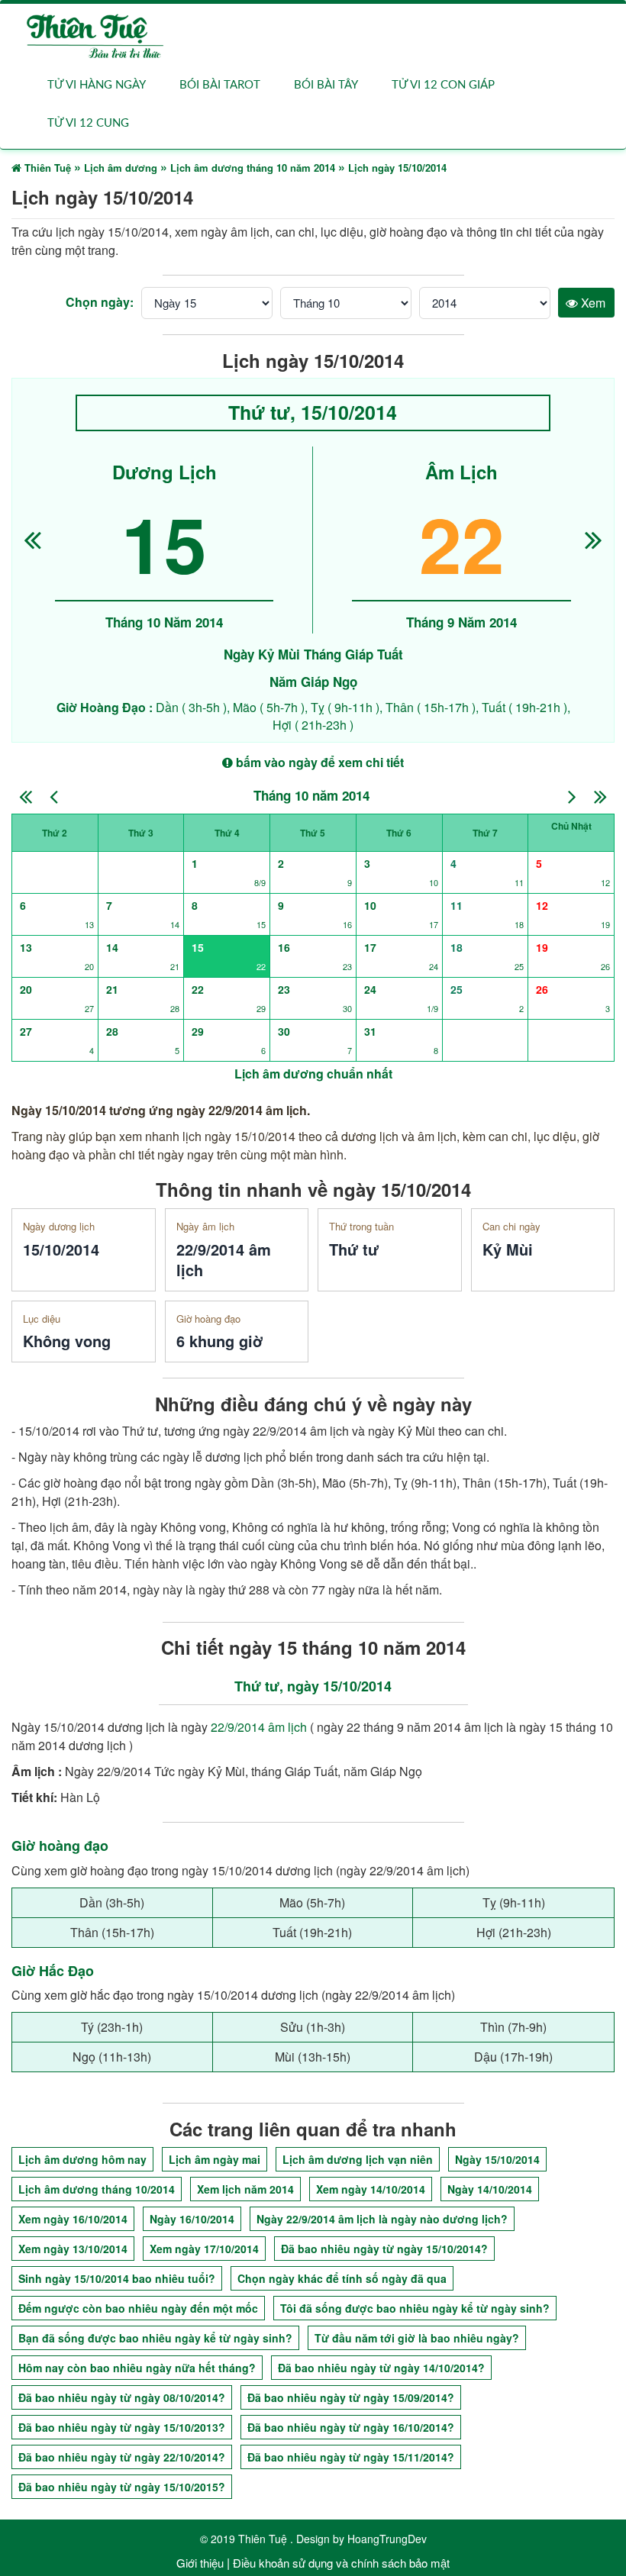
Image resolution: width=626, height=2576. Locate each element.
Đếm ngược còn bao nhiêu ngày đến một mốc (138, 2308)
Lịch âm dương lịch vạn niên (358, 2159)
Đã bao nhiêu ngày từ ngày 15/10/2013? (122, 2427)
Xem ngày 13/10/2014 (73, 2249)
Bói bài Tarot (220, 85)
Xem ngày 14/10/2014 (371, 2189)
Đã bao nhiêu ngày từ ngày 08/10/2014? (122, 2397)
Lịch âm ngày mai (215, 2159)
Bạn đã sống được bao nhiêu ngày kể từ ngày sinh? (155, 2338)
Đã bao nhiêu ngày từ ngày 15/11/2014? (351, 2457)
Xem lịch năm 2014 (245, 2189)
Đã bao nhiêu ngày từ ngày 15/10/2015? (122, 2487)
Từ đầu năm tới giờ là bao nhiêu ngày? (417, 2338)
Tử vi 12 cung (88, 123)
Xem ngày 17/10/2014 (204, 2249)
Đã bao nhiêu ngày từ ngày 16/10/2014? (351, 2427)
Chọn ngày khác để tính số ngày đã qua (342, 2278)
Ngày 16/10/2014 (192, 2219)
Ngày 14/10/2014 (490, 2189)
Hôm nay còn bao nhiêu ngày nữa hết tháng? (137, 2368)
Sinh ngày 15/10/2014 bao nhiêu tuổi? (117, 2278)
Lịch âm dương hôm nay (82, 2159)
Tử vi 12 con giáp (443, 85)
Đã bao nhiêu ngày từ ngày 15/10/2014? (384, 2249)
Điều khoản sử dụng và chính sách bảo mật (341, 2563)
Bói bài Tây (326, 85)
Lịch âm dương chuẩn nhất (313, 1074)
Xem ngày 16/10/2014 (73, 2219)
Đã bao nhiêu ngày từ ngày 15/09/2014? (351, 2397)
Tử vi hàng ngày (97, 85)
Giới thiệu (200, 2563)
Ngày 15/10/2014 (497, 2159)
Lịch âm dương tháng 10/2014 (97, 2189)
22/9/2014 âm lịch (259, 1727)
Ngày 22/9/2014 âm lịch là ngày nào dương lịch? (382, 2219)
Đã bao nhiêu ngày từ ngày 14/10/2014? (381, 2368)
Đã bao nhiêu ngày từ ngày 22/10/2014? (122, 2457)
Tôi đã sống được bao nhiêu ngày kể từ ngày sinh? (415, 2308)
